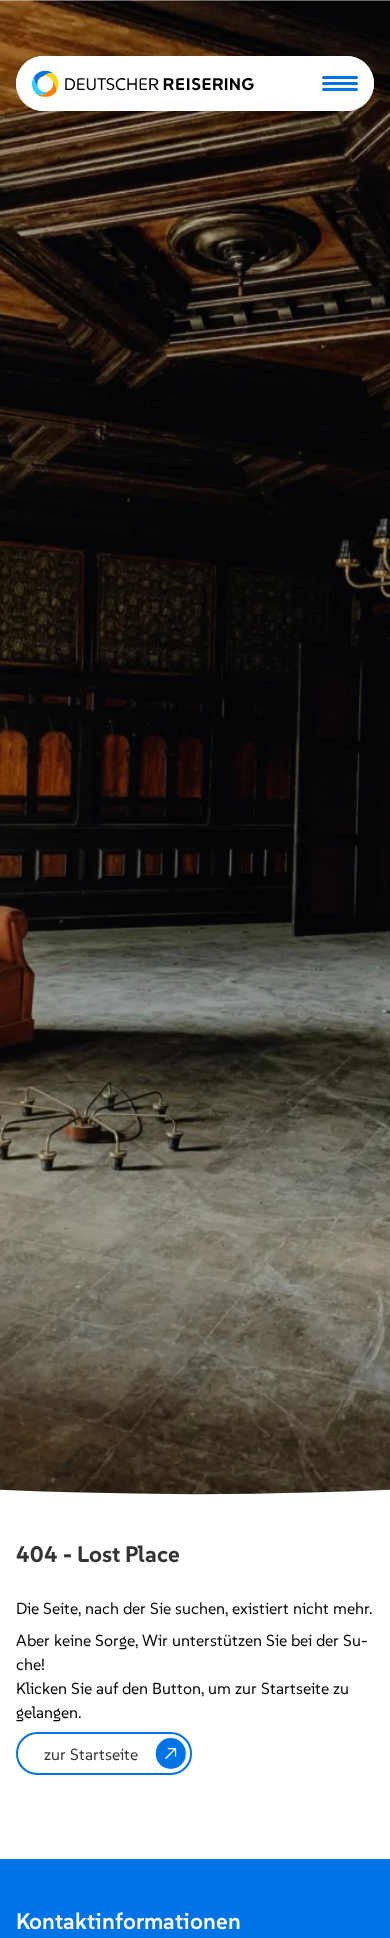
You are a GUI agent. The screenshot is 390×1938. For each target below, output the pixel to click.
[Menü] (340, 83)
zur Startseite (91, 1754)
